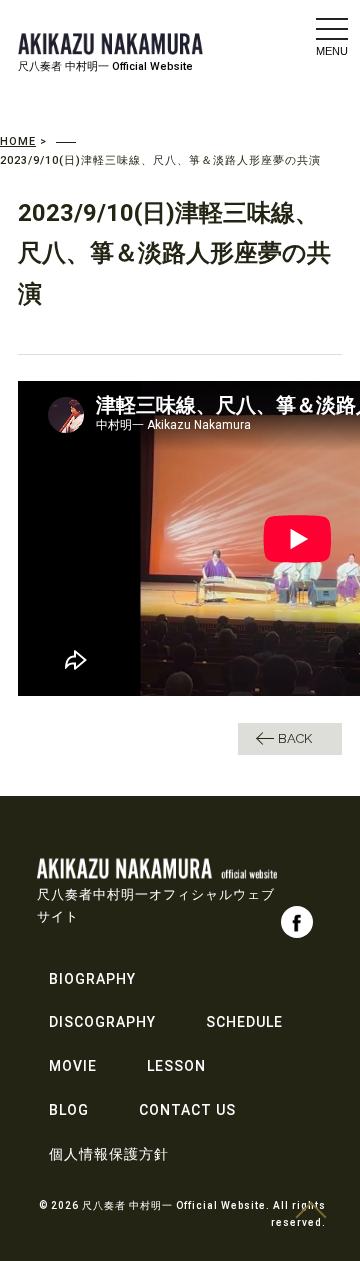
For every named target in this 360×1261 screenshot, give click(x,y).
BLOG (69, 1110)
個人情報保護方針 (109, 1154)
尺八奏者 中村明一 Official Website (105, 66)
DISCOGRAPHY (102, 1022)
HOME (18, 141)
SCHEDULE (244, 1022)
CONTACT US (187, 1110)
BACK (295, 738)
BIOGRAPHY (92, 979)
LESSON (176, 1066)
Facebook (297, 922)
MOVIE (73, 1066)
